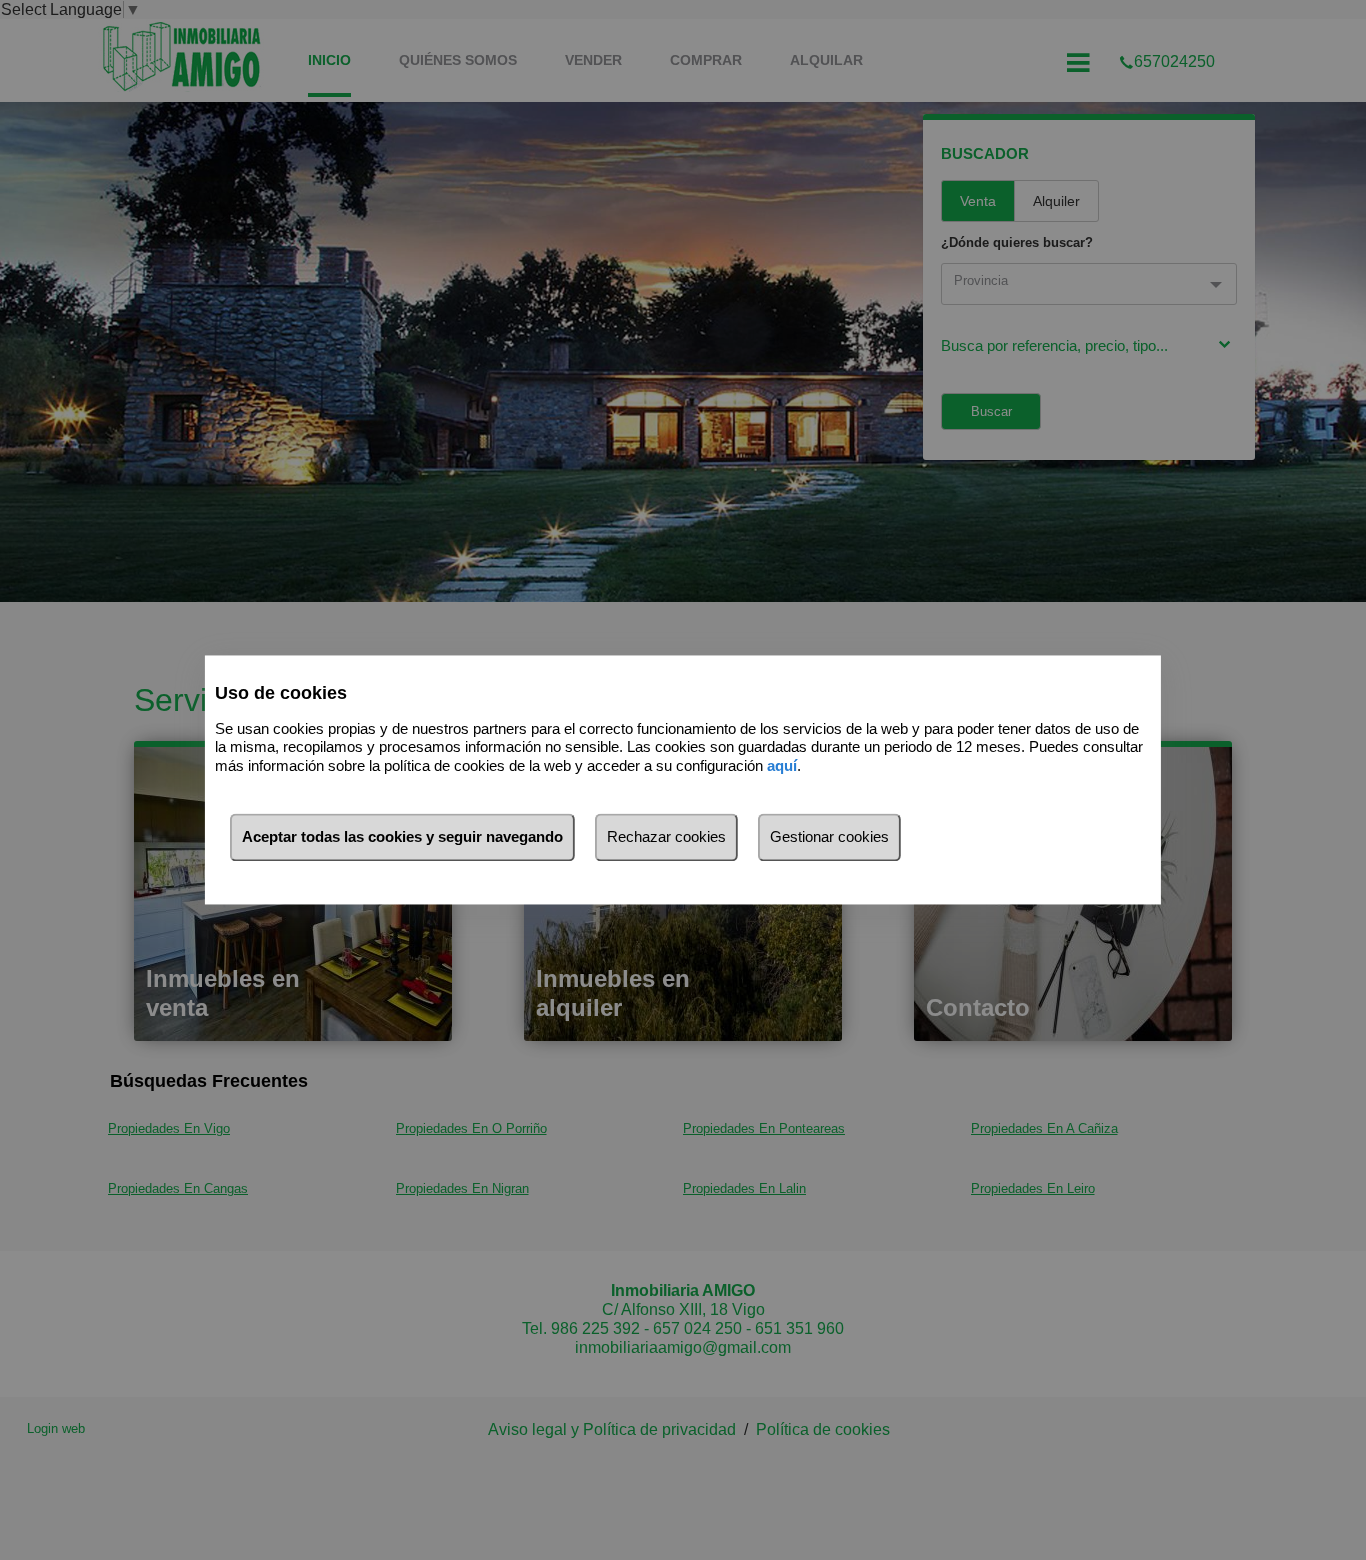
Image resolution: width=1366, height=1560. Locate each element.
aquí (782, 765)
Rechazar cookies (666, 837)
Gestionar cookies (829, 837)
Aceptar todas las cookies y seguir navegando (402, 837)
